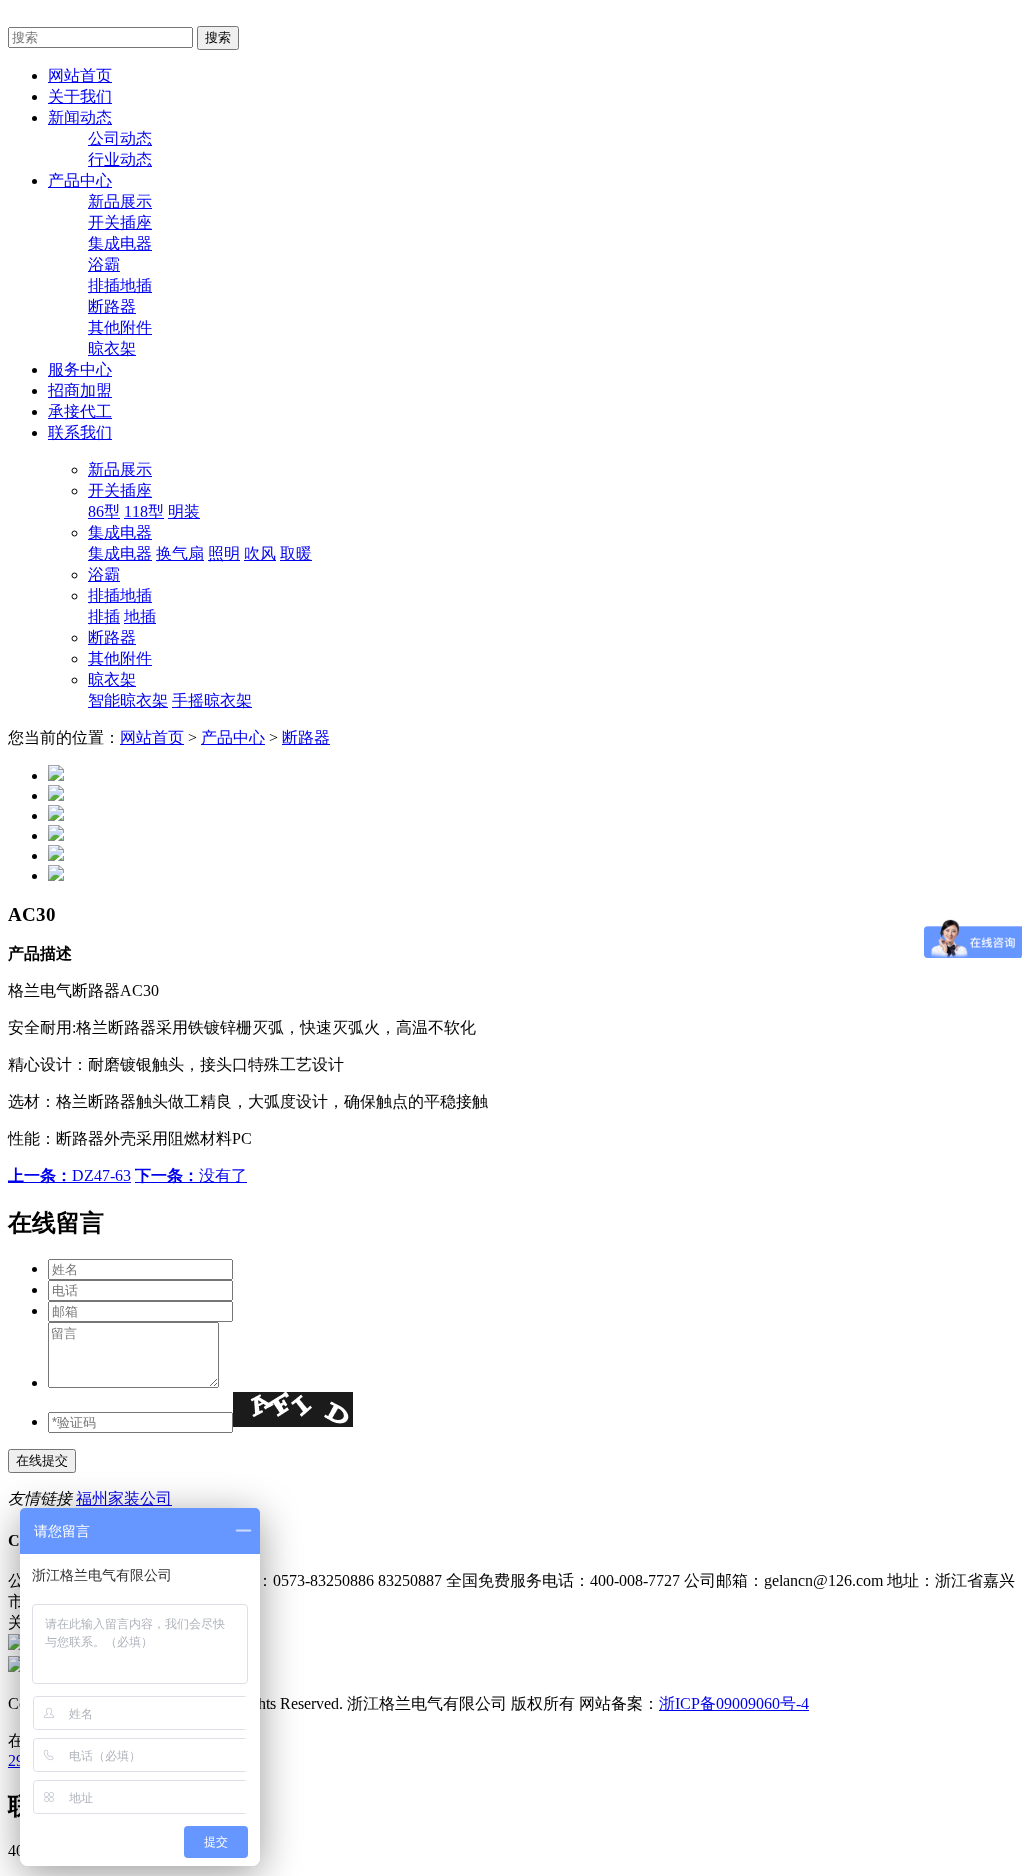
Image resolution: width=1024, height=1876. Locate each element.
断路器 (112, 306)
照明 (224, 553)
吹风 (260, 553)
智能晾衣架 (128, 700)
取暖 (296, 553)
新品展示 (120, 201)
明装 (184, 511)
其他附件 (120, 327)
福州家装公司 (124, 1498)
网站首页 (152, 737)
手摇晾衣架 (212, 700)
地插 (140, 616)
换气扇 (180, 553)
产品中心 (233, 737)
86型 (104, 511)
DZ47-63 (69, 1175)
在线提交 (42, 1460)
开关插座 (120, 222)
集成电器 (120, 243)
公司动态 (120, 138)
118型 (144, 511)
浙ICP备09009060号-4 (734, 1703)
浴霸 (104, 264)
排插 (104, 616)
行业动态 (120, 159)
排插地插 (120, 285)
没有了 (191, 1175)
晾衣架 (112, 348)
